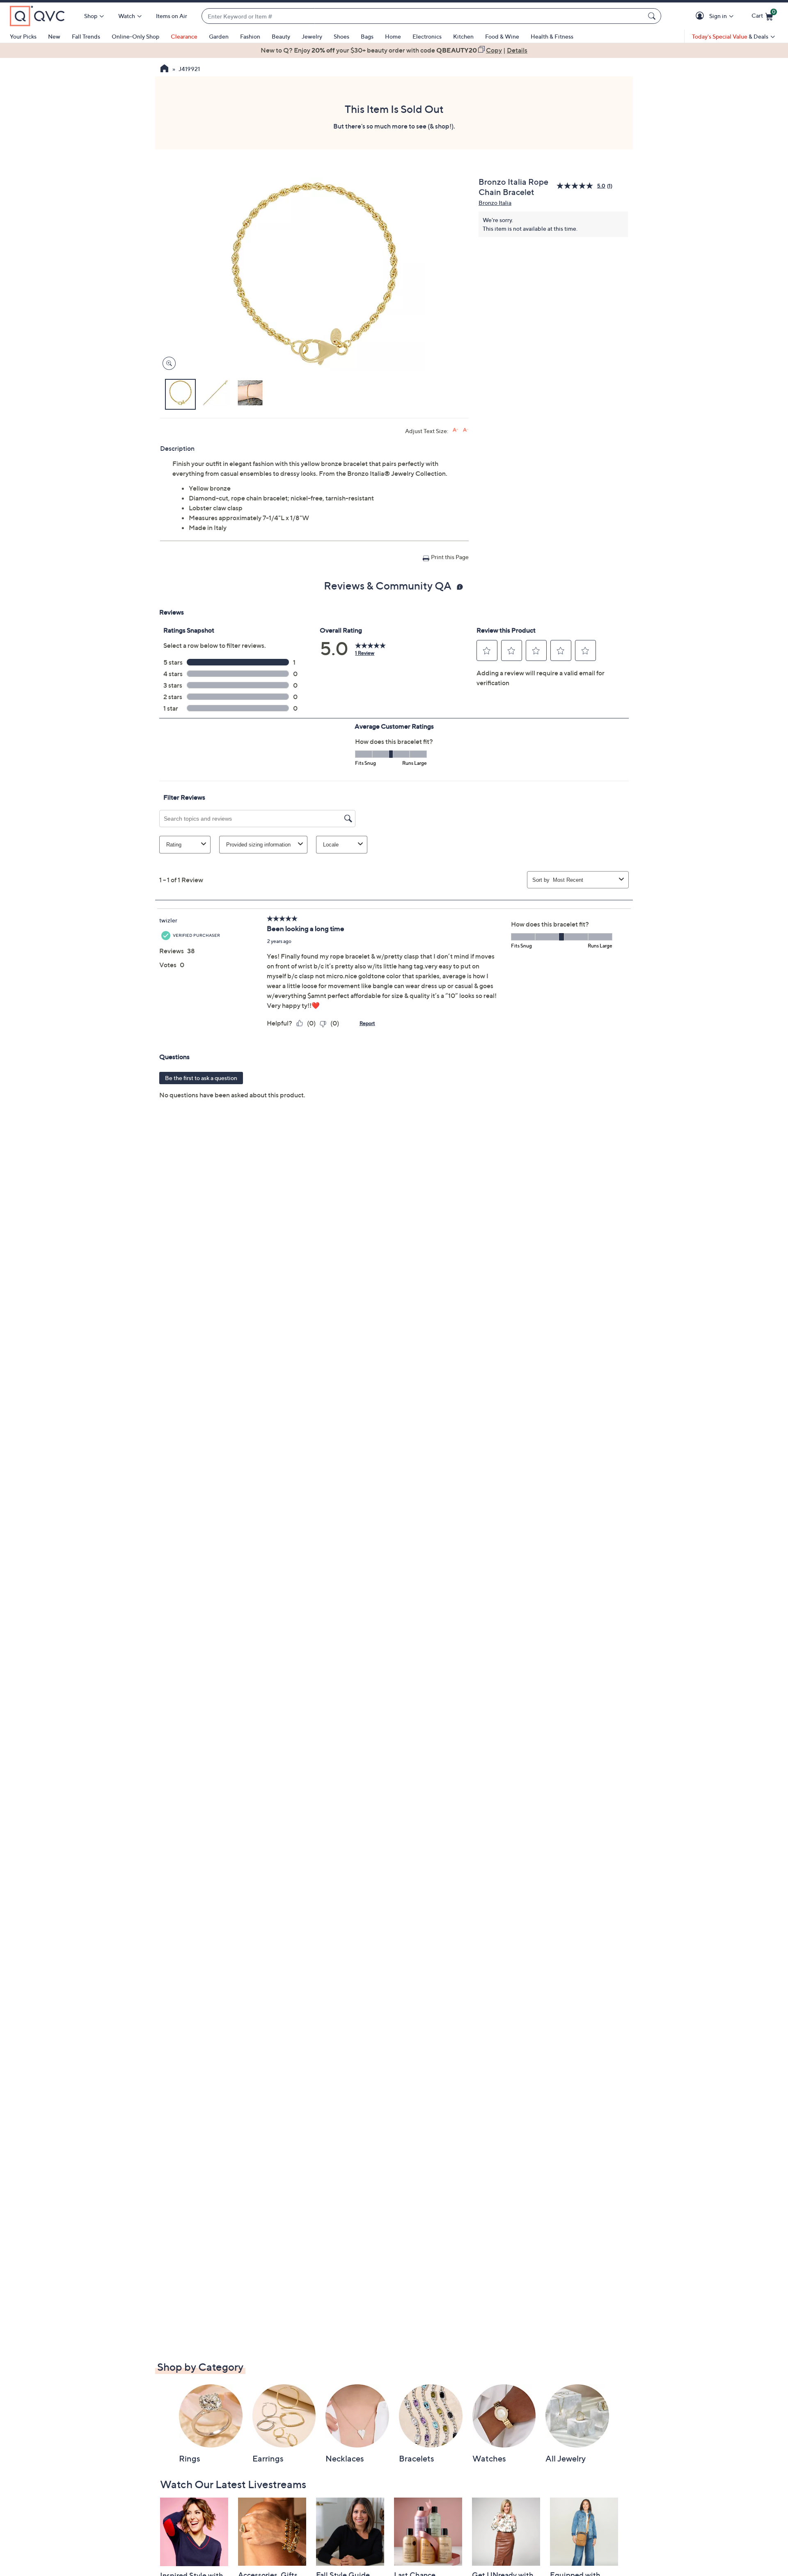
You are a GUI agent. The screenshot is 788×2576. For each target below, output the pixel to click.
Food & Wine (502, 36)
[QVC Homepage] (164, 69)
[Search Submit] (653, 16)
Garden (219, 36)
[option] (394, 50)
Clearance (184, 36)
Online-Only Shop (135, 36)
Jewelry (312, 36)
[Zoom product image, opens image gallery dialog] (167, 364)
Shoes (341, 36)
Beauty (281, 36)
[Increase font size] (455, 430)
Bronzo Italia (495, 203)
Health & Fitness (552, 36)
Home (393, 36)
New (54, 36)
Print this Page (450, 557)
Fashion (250, 36)
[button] (701, 16)
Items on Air (172, 16)
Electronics (427, 36)
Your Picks (23, 36)
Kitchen (463, 36)
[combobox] (423, 16)
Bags (367, 36)
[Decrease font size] (466, 430)
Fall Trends (86, 36)
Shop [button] (91, 16)
